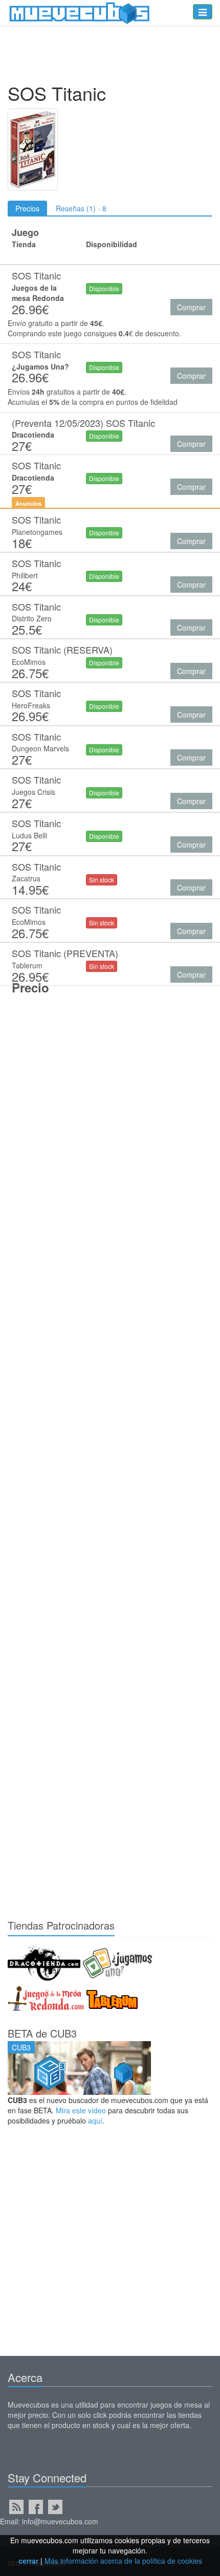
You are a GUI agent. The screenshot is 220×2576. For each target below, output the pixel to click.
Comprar (191, 307)
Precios (27, 208)
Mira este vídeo (81, 2110)
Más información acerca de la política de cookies (123, 2561)
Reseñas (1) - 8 (81, 208)
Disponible (104, 288)
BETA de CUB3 (42, 2033)
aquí (95, 2120)
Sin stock (102, 880)
